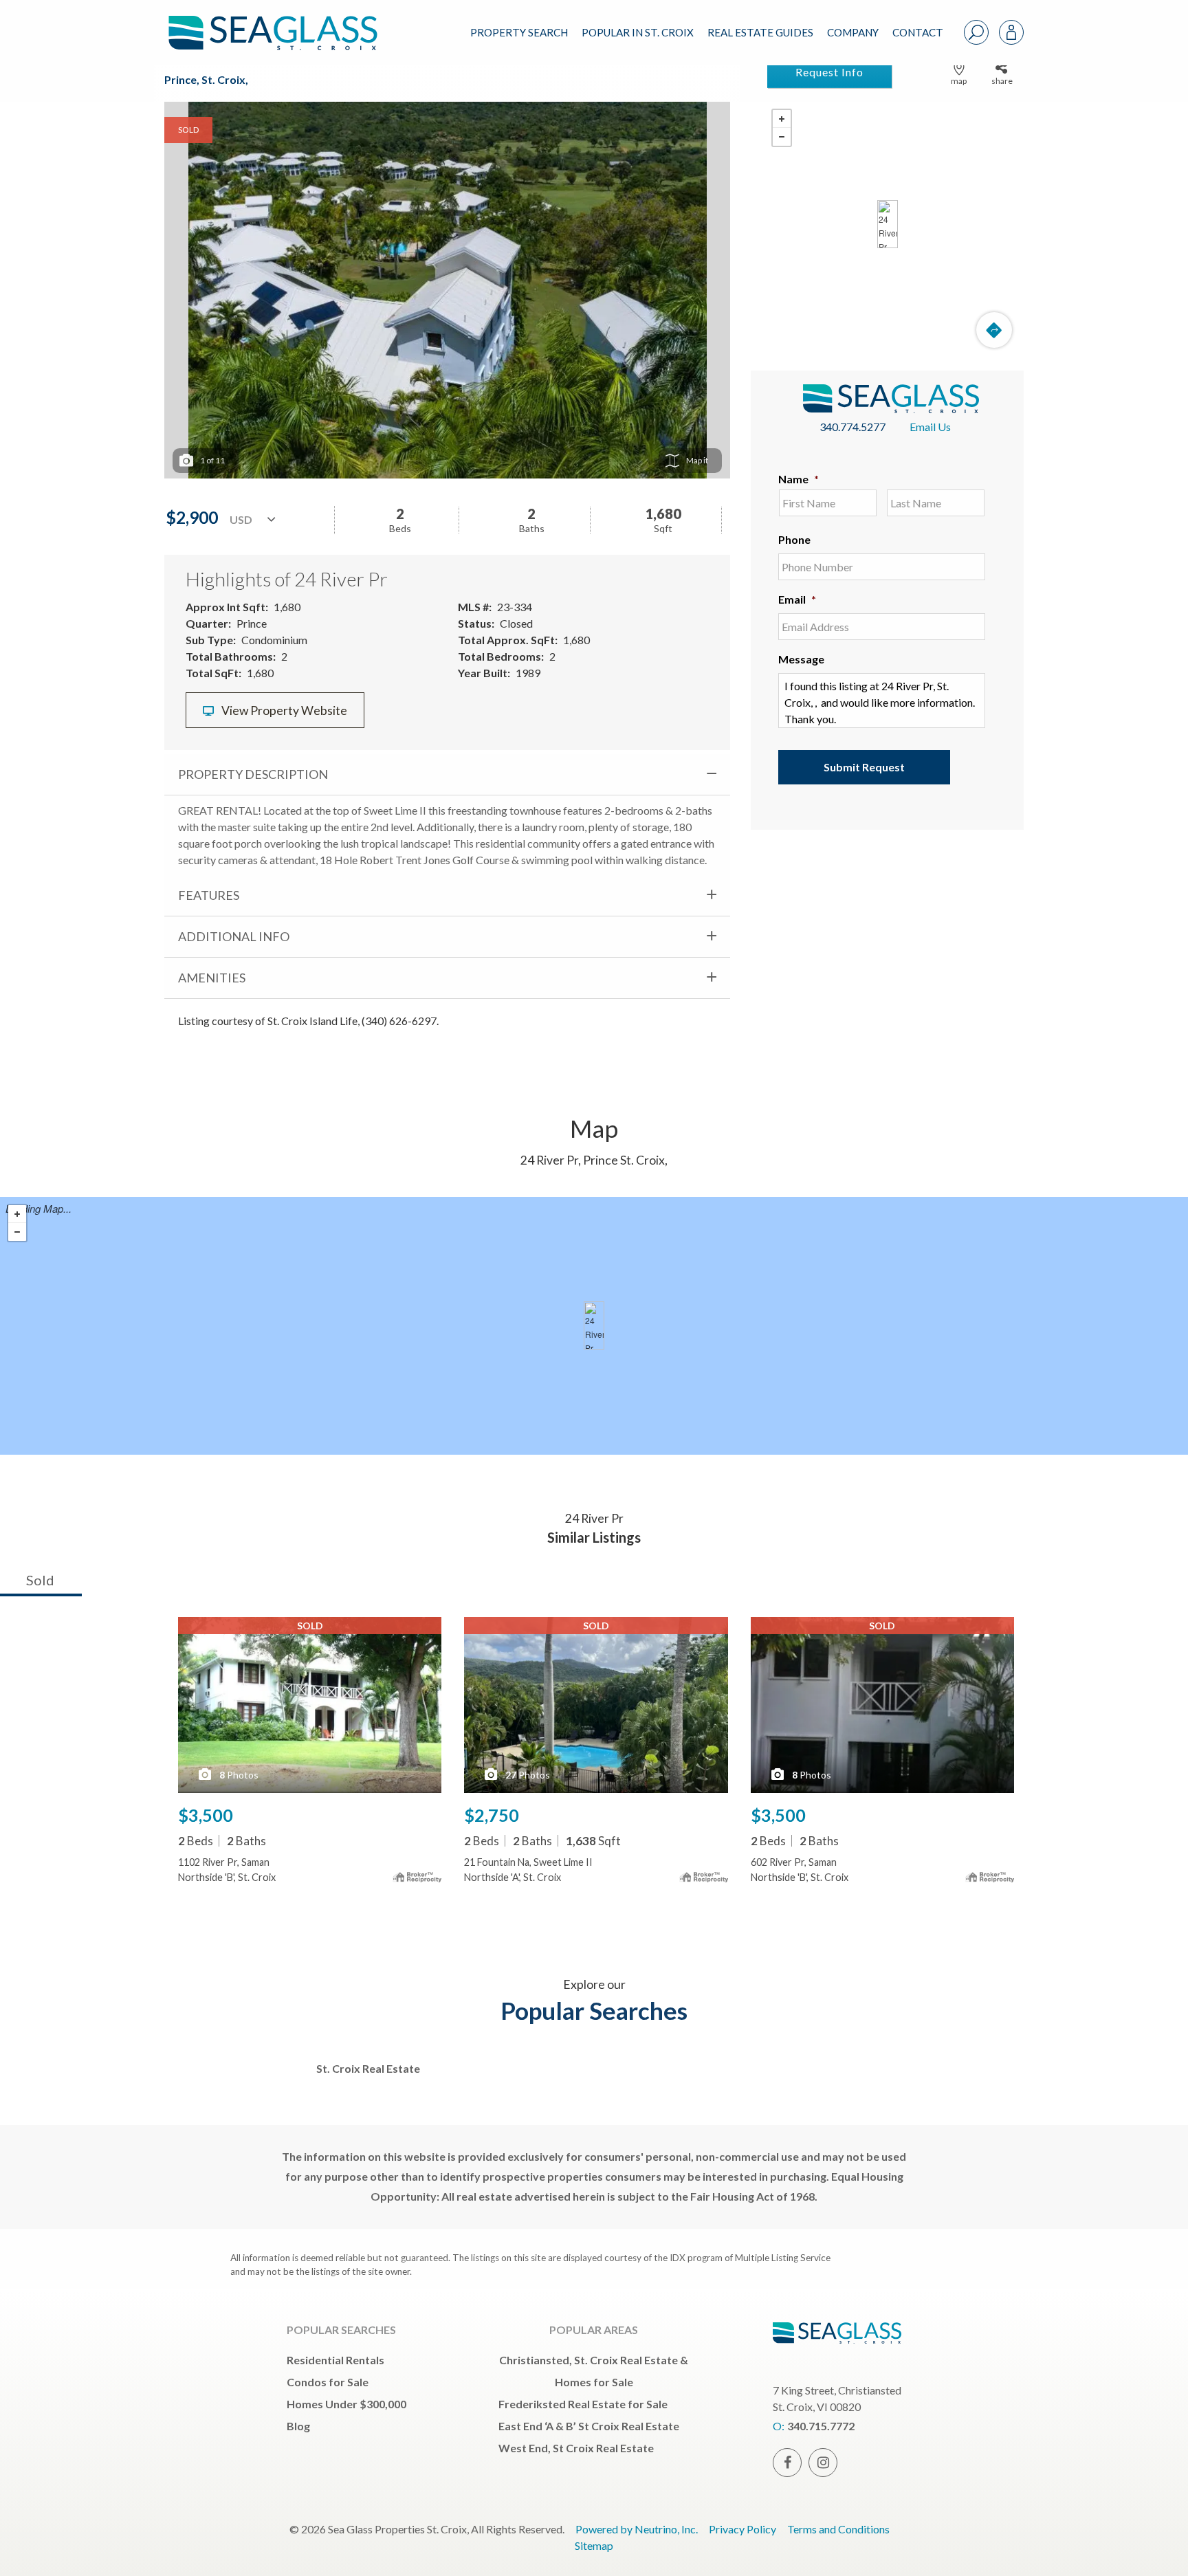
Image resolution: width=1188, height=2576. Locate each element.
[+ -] (887, 224)
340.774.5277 (852, 427)
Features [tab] (209, 895)
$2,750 (492, 1815)
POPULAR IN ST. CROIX (638, 32)
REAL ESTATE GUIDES (760, 32)
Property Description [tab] (253, 774)
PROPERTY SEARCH (519, 32)
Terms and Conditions (838, 2529)
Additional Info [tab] (234, 936)
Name (799, 479)
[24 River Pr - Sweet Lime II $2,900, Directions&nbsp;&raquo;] (888, 224)
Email (797, 599)
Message (801, 659)
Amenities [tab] (212, 978)
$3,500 (206, 1815)
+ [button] (782, 119)
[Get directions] (994, 330)
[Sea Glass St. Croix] (283, 22)
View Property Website (283, 711)
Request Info (829, 72)
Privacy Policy (742, 2529)
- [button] (782, 137)
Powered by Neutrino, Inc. (637, 2529)
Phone (794, 539)
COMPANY (853, 32)
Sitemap (594, 2545)
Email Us (930, 427)
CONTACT (918, 32)
